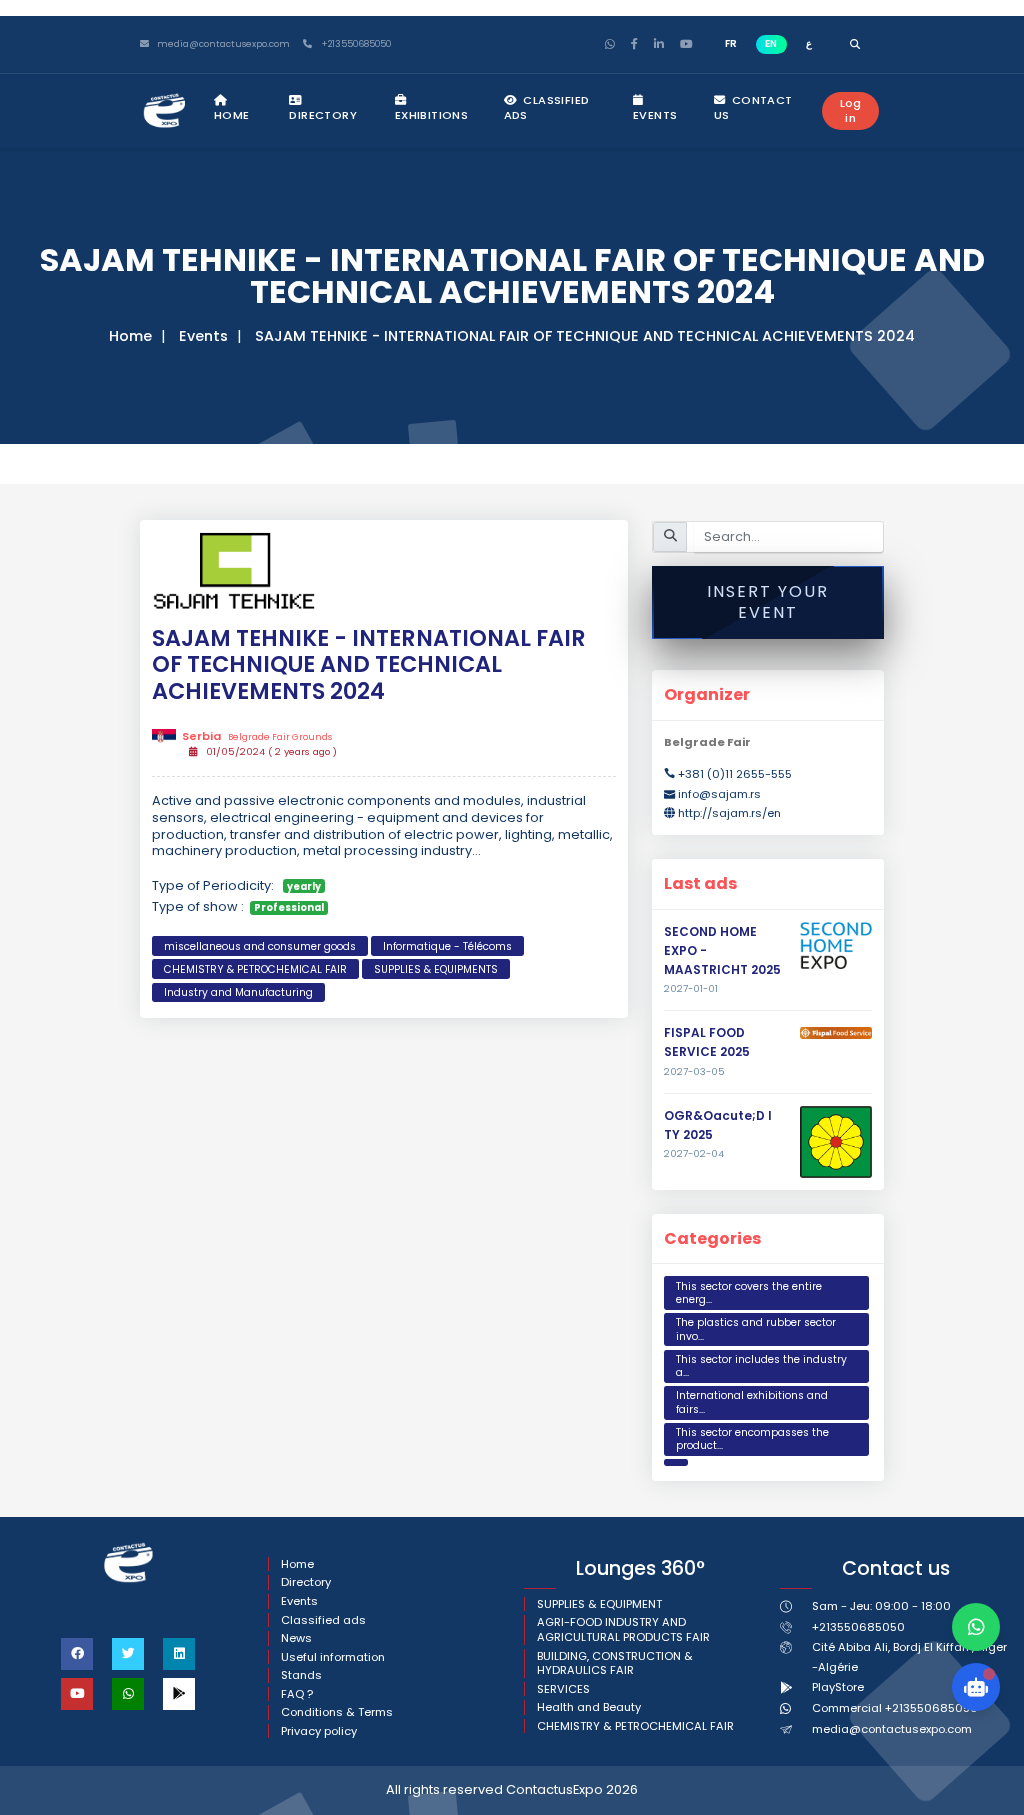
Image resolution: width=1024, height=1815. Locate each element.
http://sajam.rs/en (729, 813)
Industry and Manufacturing (238, 992)
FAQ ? (297, 1694)
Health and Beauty (589, 1707)
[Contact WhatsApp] (976, 1627)
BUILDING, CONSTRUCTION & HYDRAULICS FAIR (615, 1663)
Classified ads (547, 107)
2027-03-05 (694, 1072)
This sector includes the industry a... (761, 1366)
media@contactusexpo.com (892, 1729)
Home (232, 115)
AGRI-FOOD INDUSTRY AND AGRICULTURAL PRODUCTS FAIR (623, 1629)
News (296, 1638)
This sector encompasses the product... (752, 1439)
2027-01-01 (691, 989)
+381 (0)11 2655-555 (735, 774)
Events (655, 115)
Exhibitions (431, 115)
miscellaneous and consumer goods (260, 946)
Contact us (753, 107)
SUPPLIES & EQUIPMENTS (436, 969)
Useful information (333, 1657)
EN (771, 43)
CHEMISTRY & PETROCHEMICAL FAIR (255, 969)
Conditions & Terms (337, 1712)
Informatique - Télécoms (447, 946)
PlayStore (838, 1687)
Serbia (256, 736)
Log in (851, 110)
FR (731, 43)
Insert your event (768, 602)
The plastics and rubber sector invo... (756, 1329)
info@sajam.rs (719, 794)
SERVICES (563, 1689)
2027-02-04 (694, 1154)
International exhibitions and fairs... (752, 1402)
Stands (301, 1675)
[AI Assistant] (976, 1687)
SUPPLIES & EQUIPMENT (599, 1604)
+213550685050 (354, 44)
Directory (323, 115)
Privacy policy (319, 1731)
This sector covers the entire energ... (749, 1293)
